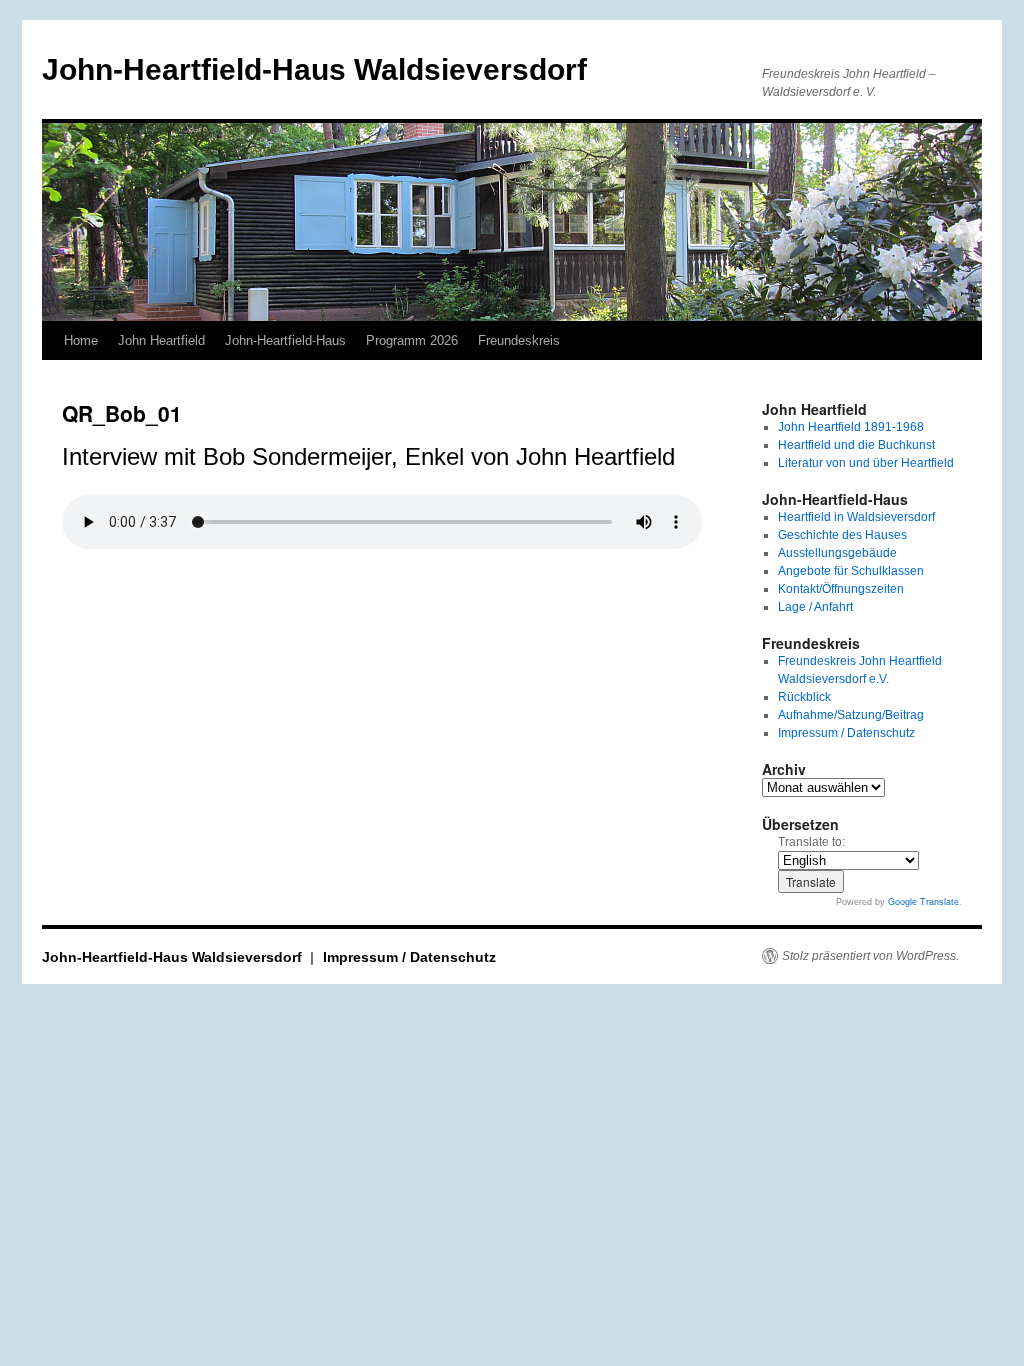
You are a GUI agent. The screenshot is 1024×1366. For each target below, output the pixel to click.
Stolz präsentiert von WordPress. (870, 956)
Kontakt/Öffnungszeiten (841, 589)
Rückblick (804, 697)
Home (81, 340)
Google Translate (923, 902)
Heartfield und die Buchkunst (856, 445)
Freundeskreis (519, 340)
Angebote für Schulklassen (851, 571)
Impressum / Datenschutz (846, 733)
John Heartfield (161, 340)
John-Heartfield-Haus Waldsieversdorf (314, 69)
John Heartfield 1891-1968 (851, 427)
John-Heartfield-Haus (285, 340)
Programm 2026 (412, 340)
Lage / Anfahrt (815, 607)
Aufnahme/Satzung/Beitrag (851, 715)
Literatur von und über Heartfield (866, 463)
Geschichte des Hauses (842, 535)
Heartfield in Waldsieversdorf (856, 517)
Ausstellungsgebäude (837, 553)
